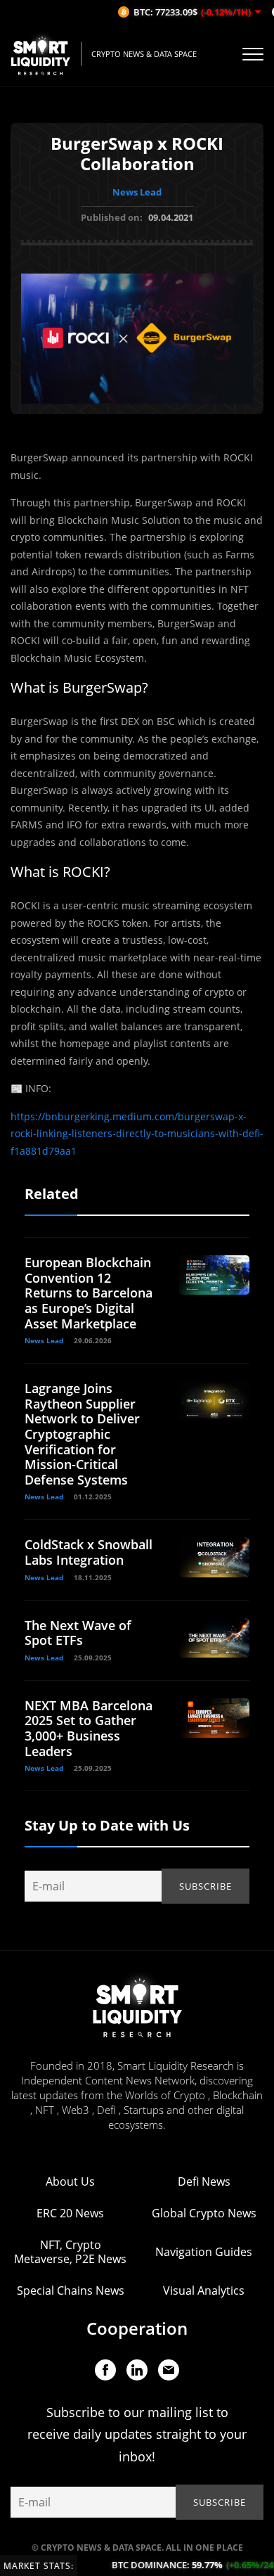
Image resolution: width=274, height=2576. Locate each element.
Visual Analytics (204, 2290)
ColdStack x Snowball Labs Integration (89, 1552)
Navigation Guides (204, 2252)
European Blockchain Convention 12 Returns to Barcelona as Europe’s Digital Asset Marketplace (89, 1293)
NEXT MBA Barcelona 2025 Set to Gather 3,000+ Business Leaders (89, 1728)
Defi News (204, 2181)
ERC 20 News (70, 2213)
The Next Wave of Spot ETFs (78, 1633)
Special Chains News (71, 2290)
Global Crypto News (204, 2213)
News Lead (137, 192)
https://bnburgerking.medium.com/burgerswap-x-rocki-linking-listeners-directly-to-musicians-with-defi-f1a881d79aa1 (137, 1134)
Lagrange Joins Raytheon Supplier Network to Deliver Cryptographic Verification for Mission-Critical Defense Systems (82, 1434)
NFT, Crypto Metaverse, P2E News (70, 2252)
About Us (70, 2181)
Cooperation (137, 2328)
